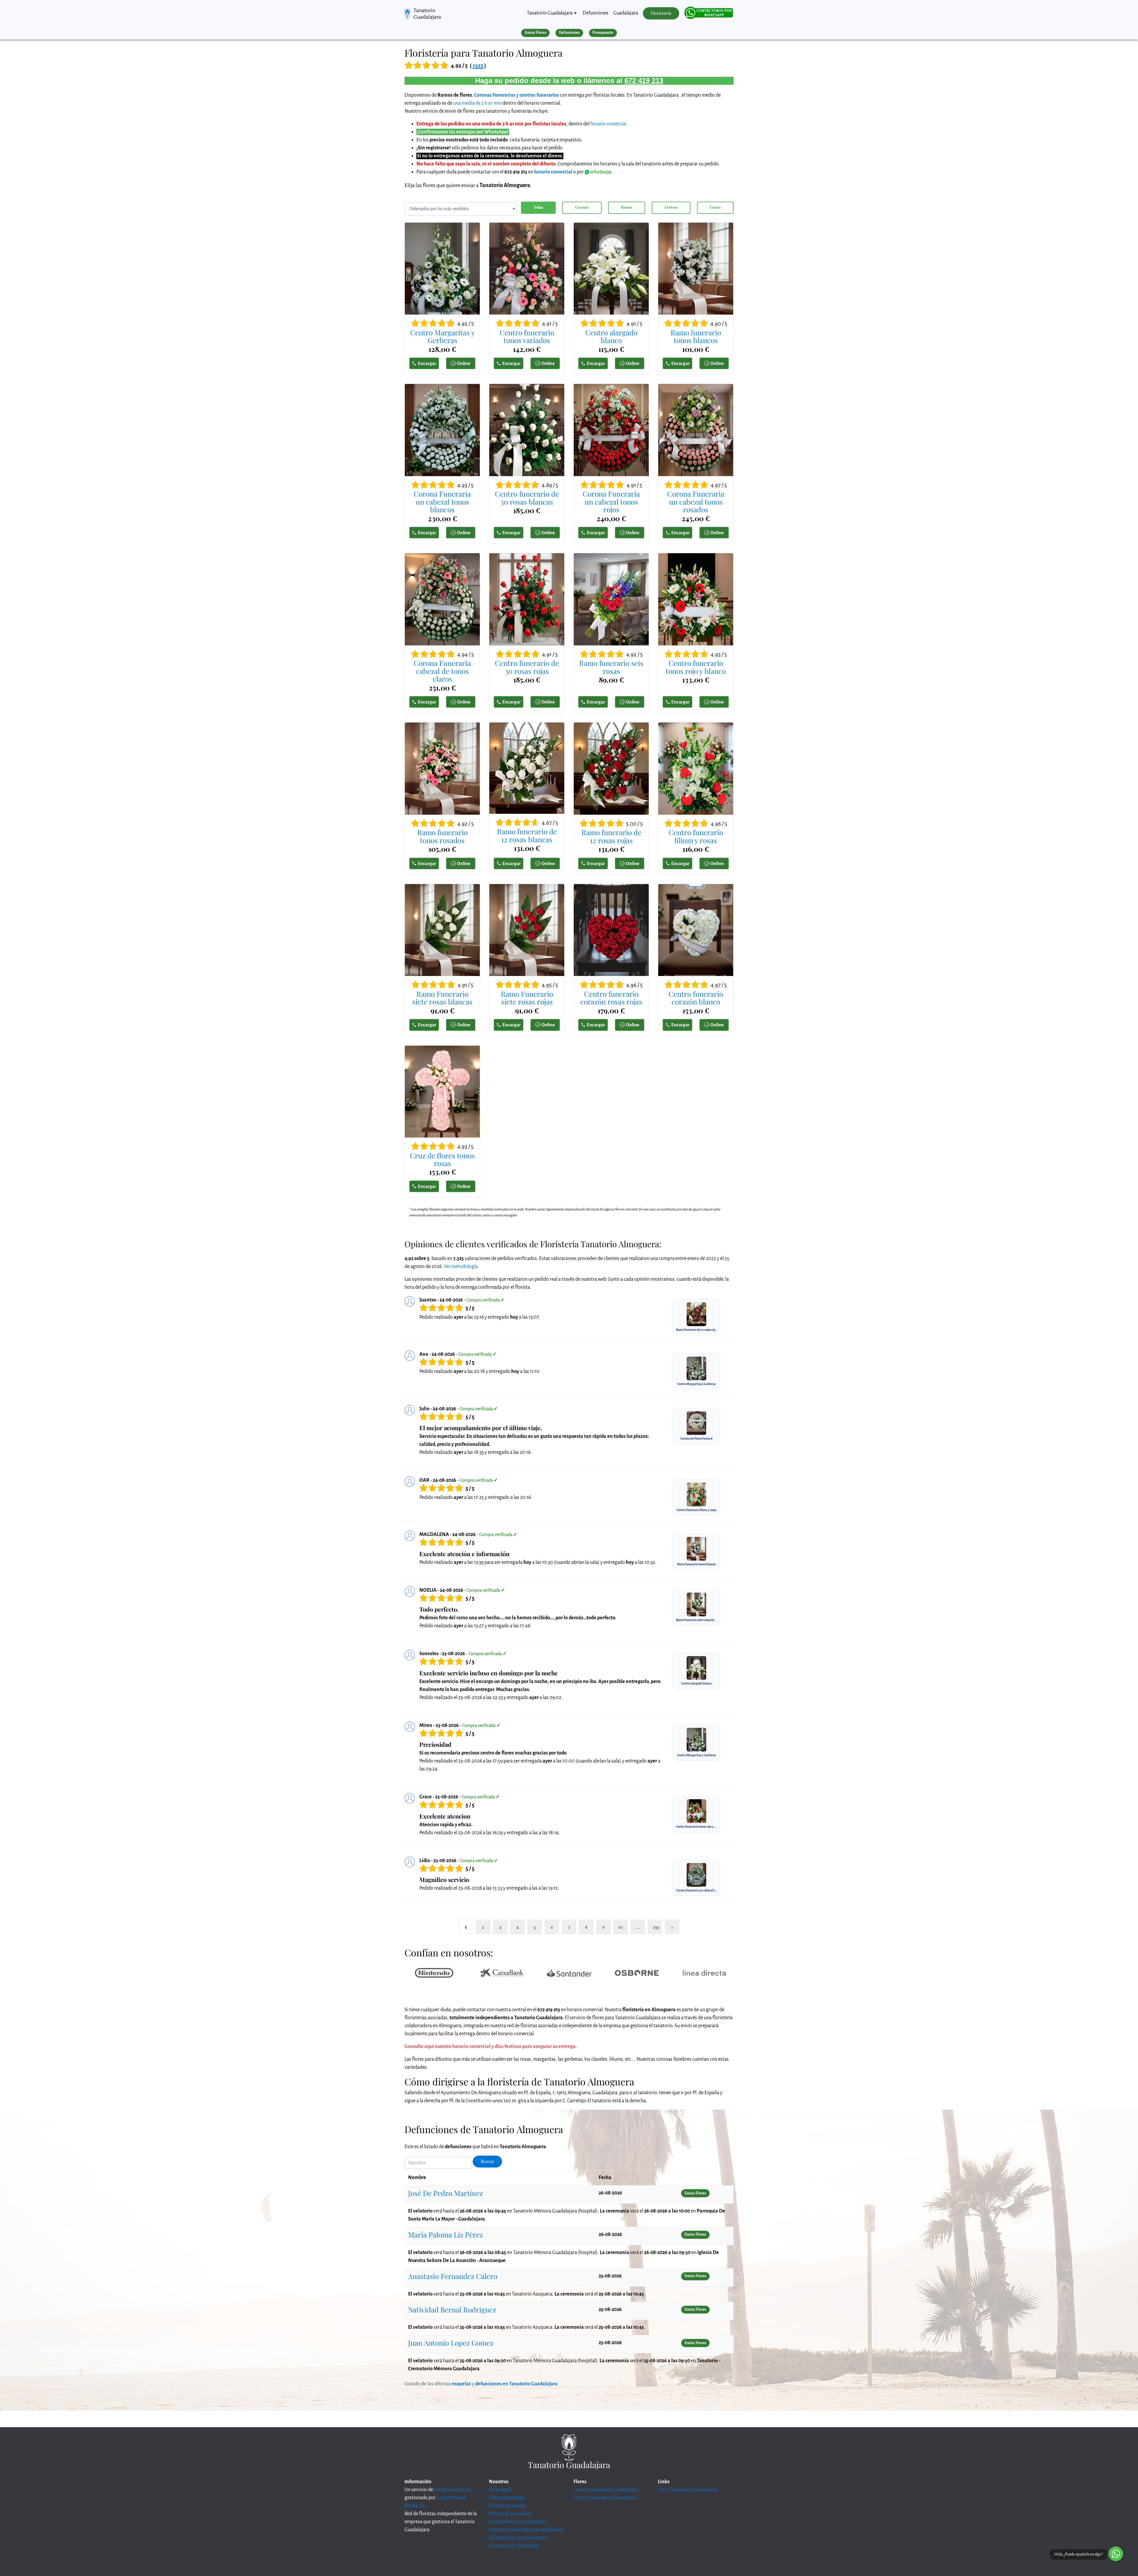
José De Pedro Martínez (445, 2193)
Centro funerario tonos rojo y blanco (696, 667)
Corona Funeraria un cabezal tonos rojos (611, 501)
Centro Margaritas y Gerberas (442, 336)
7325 (478, 66)
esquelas (461, 2384)
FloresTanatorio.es (452, 2490)
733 (656, 1927)
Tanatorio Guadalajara (427, 14)
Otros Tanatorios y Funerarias (688, 2490)
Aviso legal (500, 2490)
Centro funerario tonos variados (527, 336)
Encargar (427, 363)
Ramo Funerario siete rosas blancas (442, 998)
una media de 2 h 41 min (477, 103)
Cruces (715, 208)
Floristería (661, 13)
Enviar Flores (536, 33)
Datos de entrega (507, 2498)
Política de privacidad (510, 2514)
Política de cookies (508, 2506)
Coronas (582, 208)
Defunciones (596, 13)
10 (621, 1927)
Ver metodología (461, 1267)
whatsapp (600, 172)
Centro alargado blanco (611, 336)
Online (464, 363)
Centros (671, 208)
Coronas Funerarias (495, 95)
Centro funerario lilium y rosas (696, 836)
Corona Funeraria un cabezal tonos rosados (696, 501)
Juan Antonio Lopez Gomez (451, 2343)
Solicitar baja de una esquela (518, 2538)
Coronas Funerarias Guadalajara (606, 2490)
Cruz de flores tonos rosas (442, 1159)
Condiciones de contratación (518, 2522)
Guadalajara (626, 13)
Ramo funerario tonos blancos (696, 336)
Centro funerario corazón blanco (696, 998)
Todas (538, 208)
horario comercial (608, 124)
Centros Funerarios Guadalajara (606, 2498)
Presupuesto (603, 33)
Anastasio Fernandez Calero (453, 2276)
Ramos (626, 208)
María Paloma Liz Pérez (445, 2234)
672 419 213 (644, 80)
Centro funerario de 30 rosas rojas (527, 667)
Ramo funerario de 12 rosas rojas (611, 836)
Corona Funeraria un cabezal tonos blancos (442, 501)
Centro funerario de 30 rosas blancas (527, 498)
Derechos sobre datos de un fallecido (526, 2530)
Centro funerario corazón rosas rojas (611, 998)
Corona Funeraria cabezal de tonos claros (442, 671)
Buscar (488, 2162)
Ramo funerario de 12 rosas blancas (527, 835)
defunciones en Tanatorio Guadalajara (516, 2384)
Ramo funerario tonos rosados (442, 836)
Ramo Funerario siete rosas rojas (527, 998)
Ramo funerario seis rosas (611, 667)
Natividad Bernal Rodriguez (452, 2309)
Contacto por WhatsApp (514, 2546)
